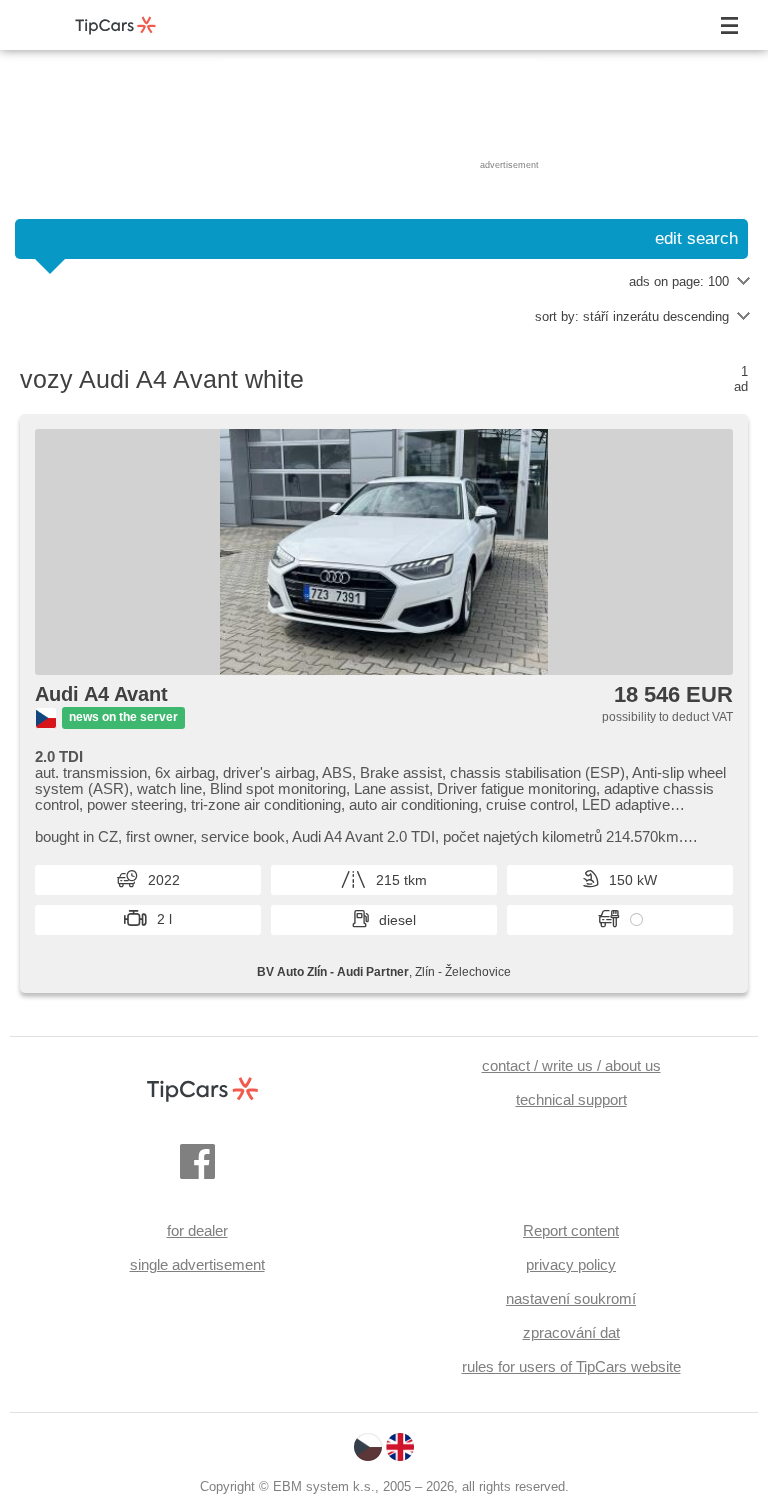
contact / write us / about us (571, 1065)
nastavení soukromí (571, 1298)
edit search (696, 238)
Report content (571, 1230)
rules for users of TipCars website (571, 1366)
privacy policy (571, 1264)
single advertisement (197, 1264)
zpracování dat (571, 1332)
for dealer (197, 1230)
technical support (571, 1099)
